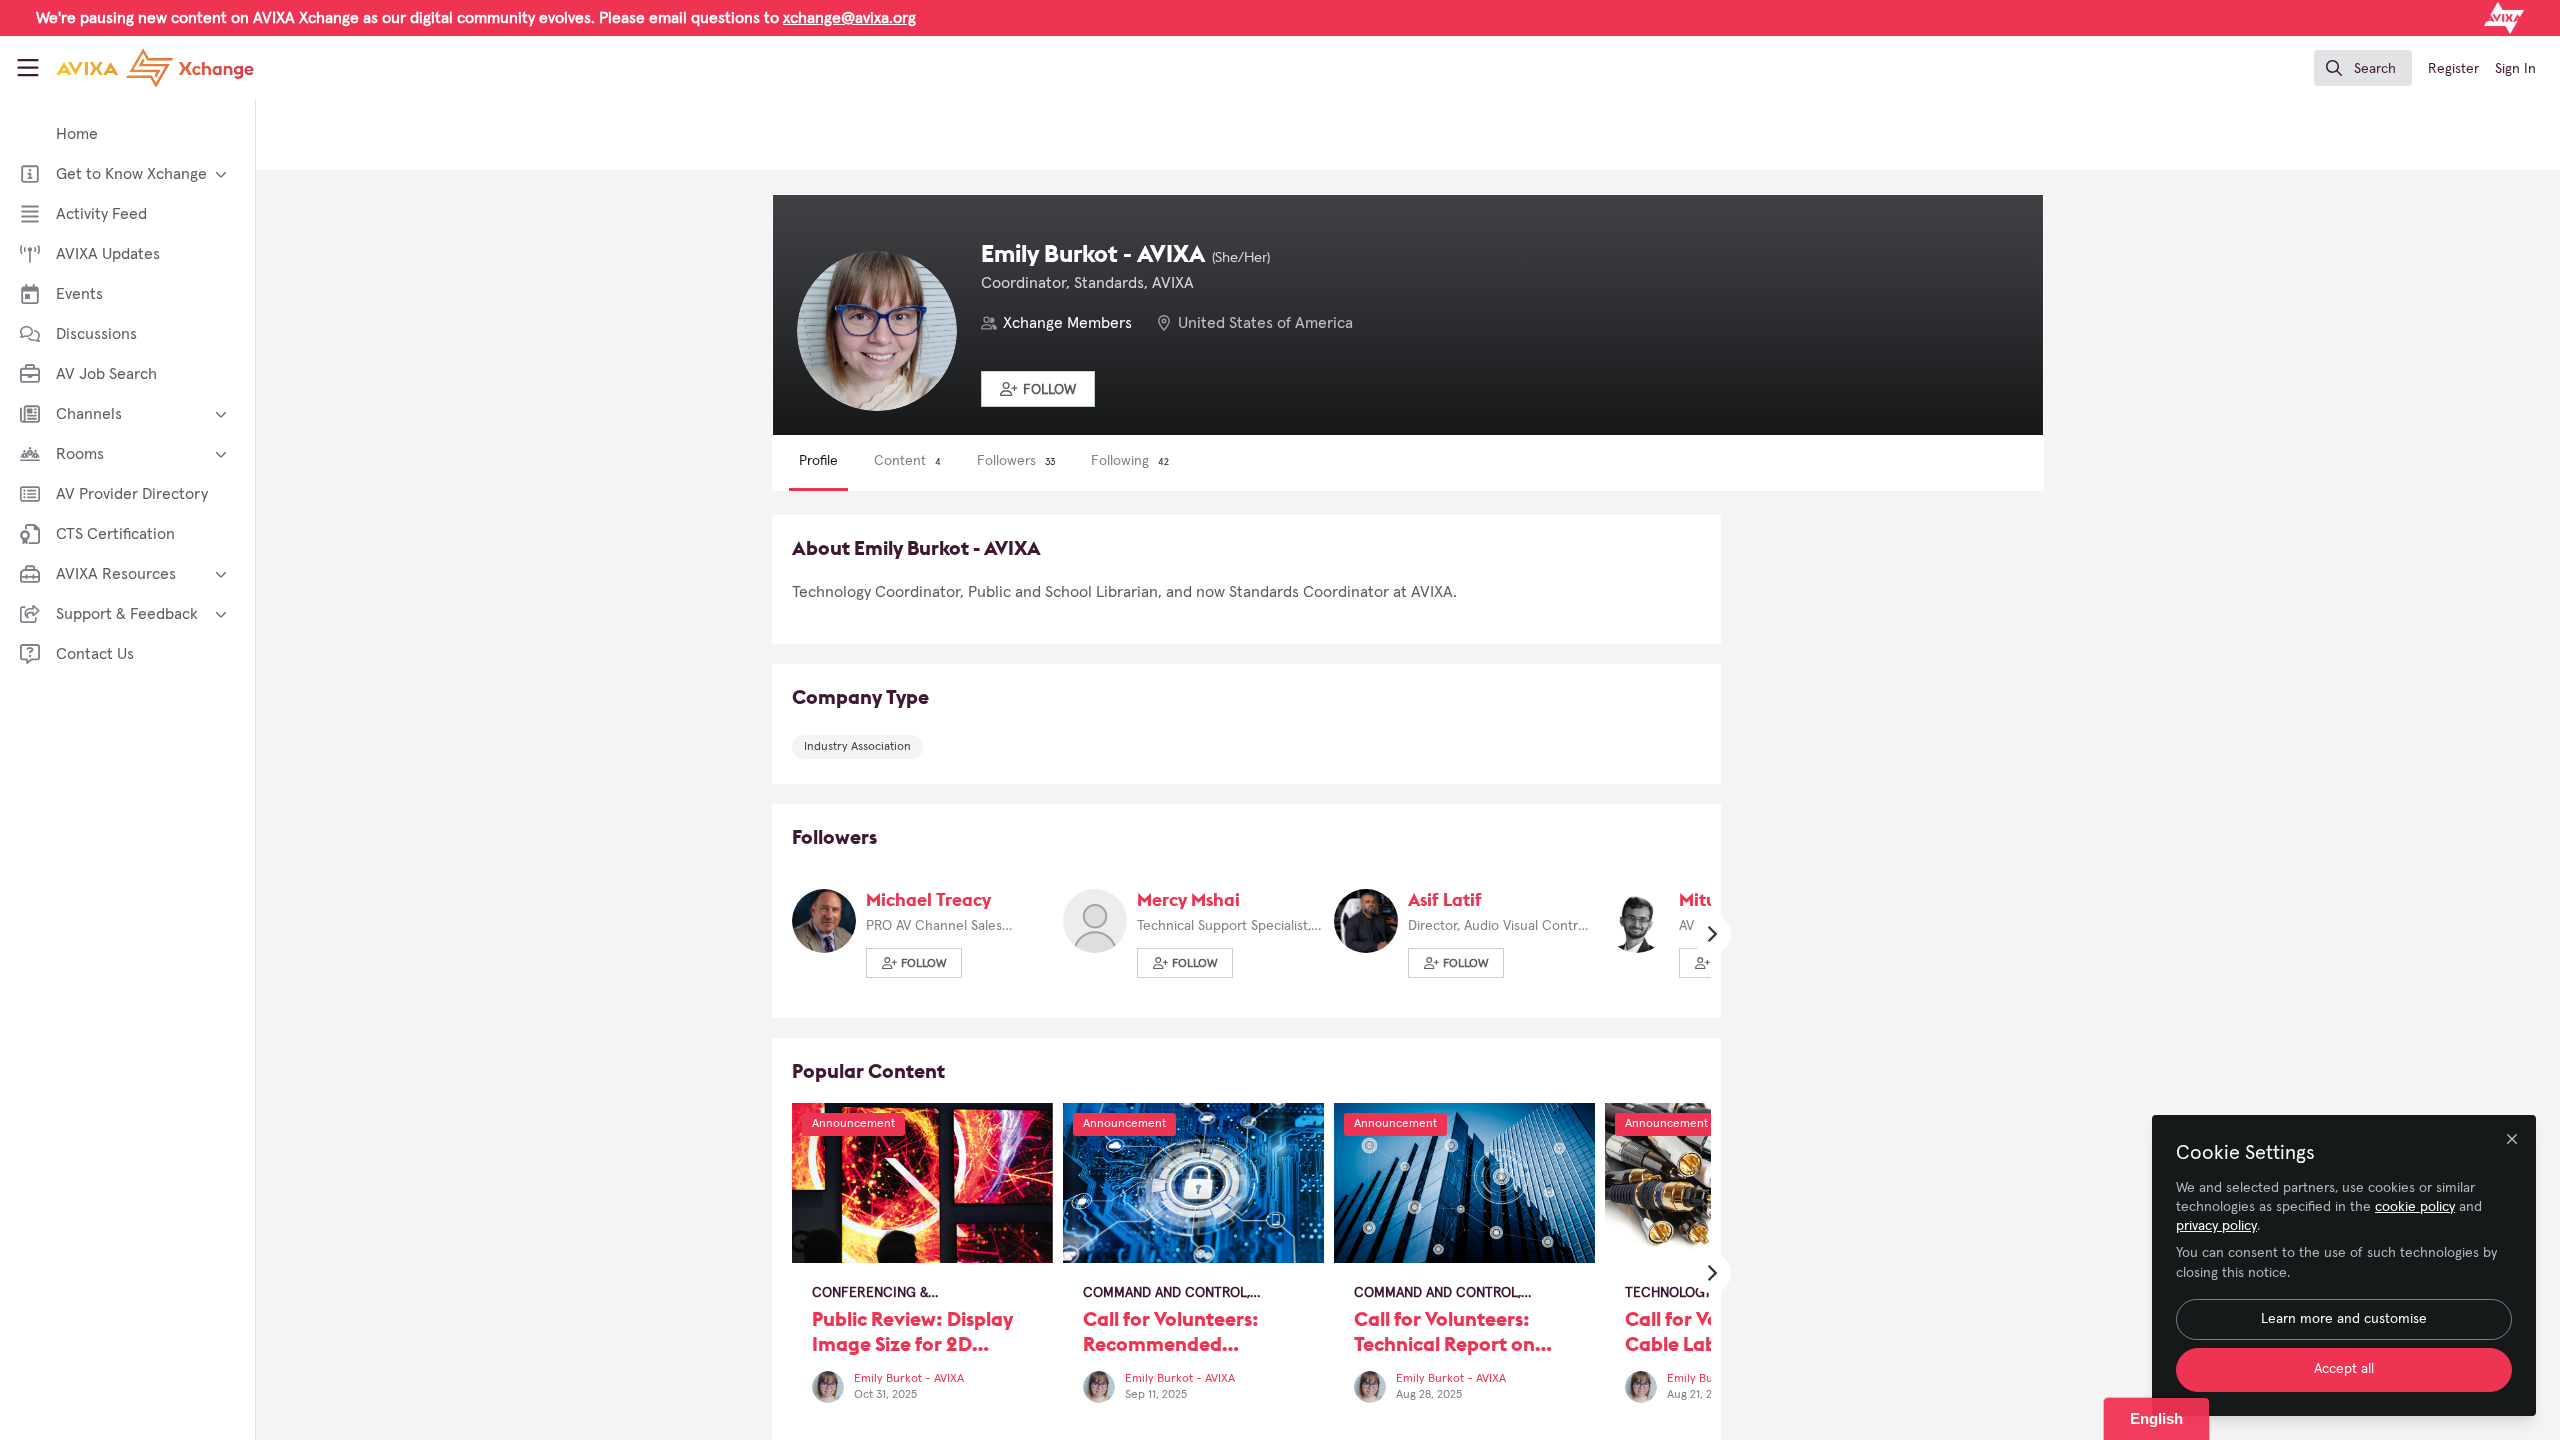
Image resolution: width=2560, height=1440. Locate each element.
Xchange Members (1067, 323)
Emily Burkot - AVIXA (909, 1379)
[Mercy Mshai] (1095, 920)
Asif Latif (1445, 899)
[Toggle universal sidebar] (28, 68)
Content (907, 461)
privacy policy (2216, 1226)
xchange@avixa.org (849, 18)
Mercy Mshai (1188, 899)
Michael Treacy (928, 899)
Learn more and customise (2344, 1319)
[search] (2363, 68)
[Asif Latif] (1366, 920)
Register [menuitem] (2453, 69)
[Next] (1711, 934)
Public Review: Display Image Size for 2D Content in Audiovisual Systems (922, 1183)
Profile (818, 461)
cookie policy (2415, 1207)
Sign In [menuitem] (2515, 69)
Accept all (2344, 1369)
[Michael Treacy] (824, 920)
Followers (1016, 461)
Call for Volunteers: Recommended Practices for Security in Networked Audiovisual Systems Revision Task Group (1193, 1183)
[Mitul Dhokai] (1637, 920)
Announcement (853, 1124)
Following (1130, 461)
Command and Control (1165, 1293)
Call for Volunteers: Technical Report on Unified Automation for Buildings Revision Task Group (1464, 1183)
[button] (1038, 389)
